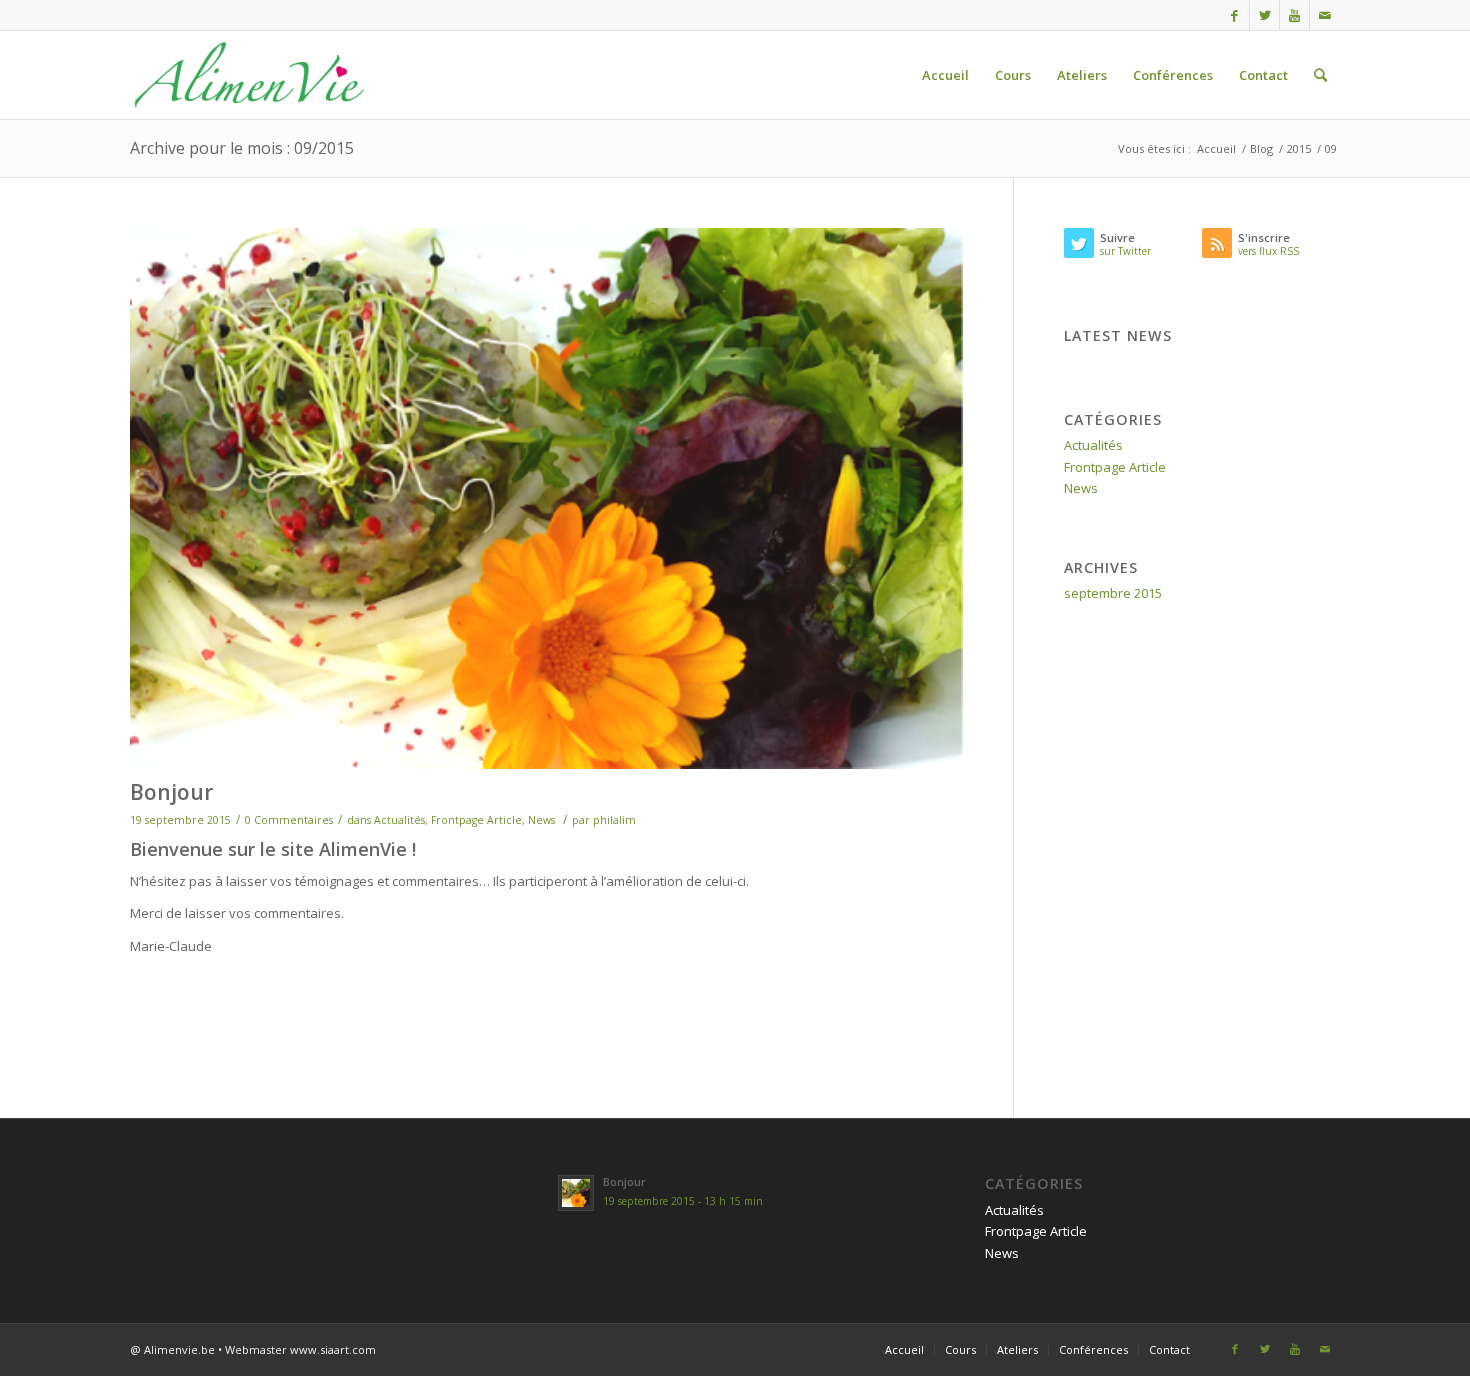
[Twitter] (1264, 15)
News (541, 820)
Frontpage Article (476, 820)
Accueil (1216, 148)
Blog (1261, 148)
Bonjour (171, 792)
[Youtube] (1294, 15)
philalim (614, 820)
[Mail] (1325, 15)
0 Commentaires (289, 820)
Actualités (399, 820)
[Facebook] (1234, 15)
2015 (1299, 148)
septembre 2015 (1113, 593)
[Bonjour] (546, 498)
